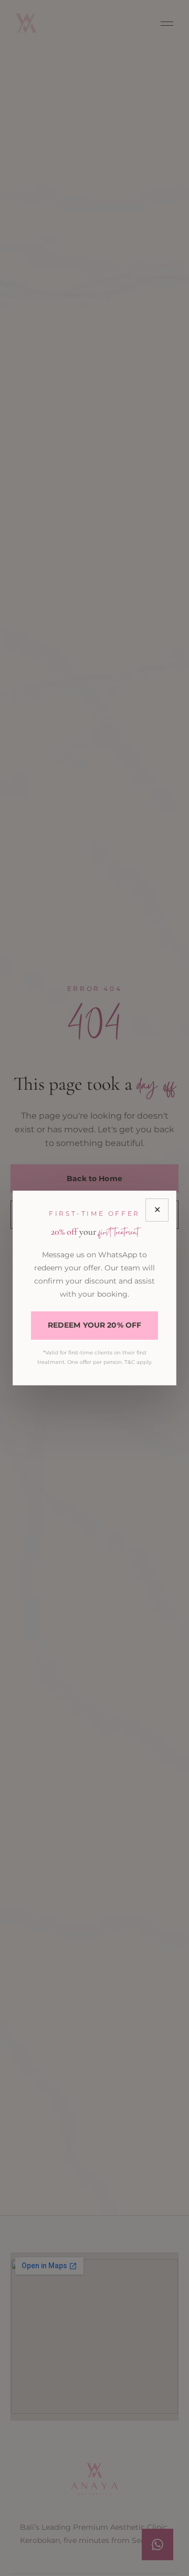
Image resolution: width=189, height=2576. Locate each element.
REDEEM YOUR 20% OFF (95, 1325)
